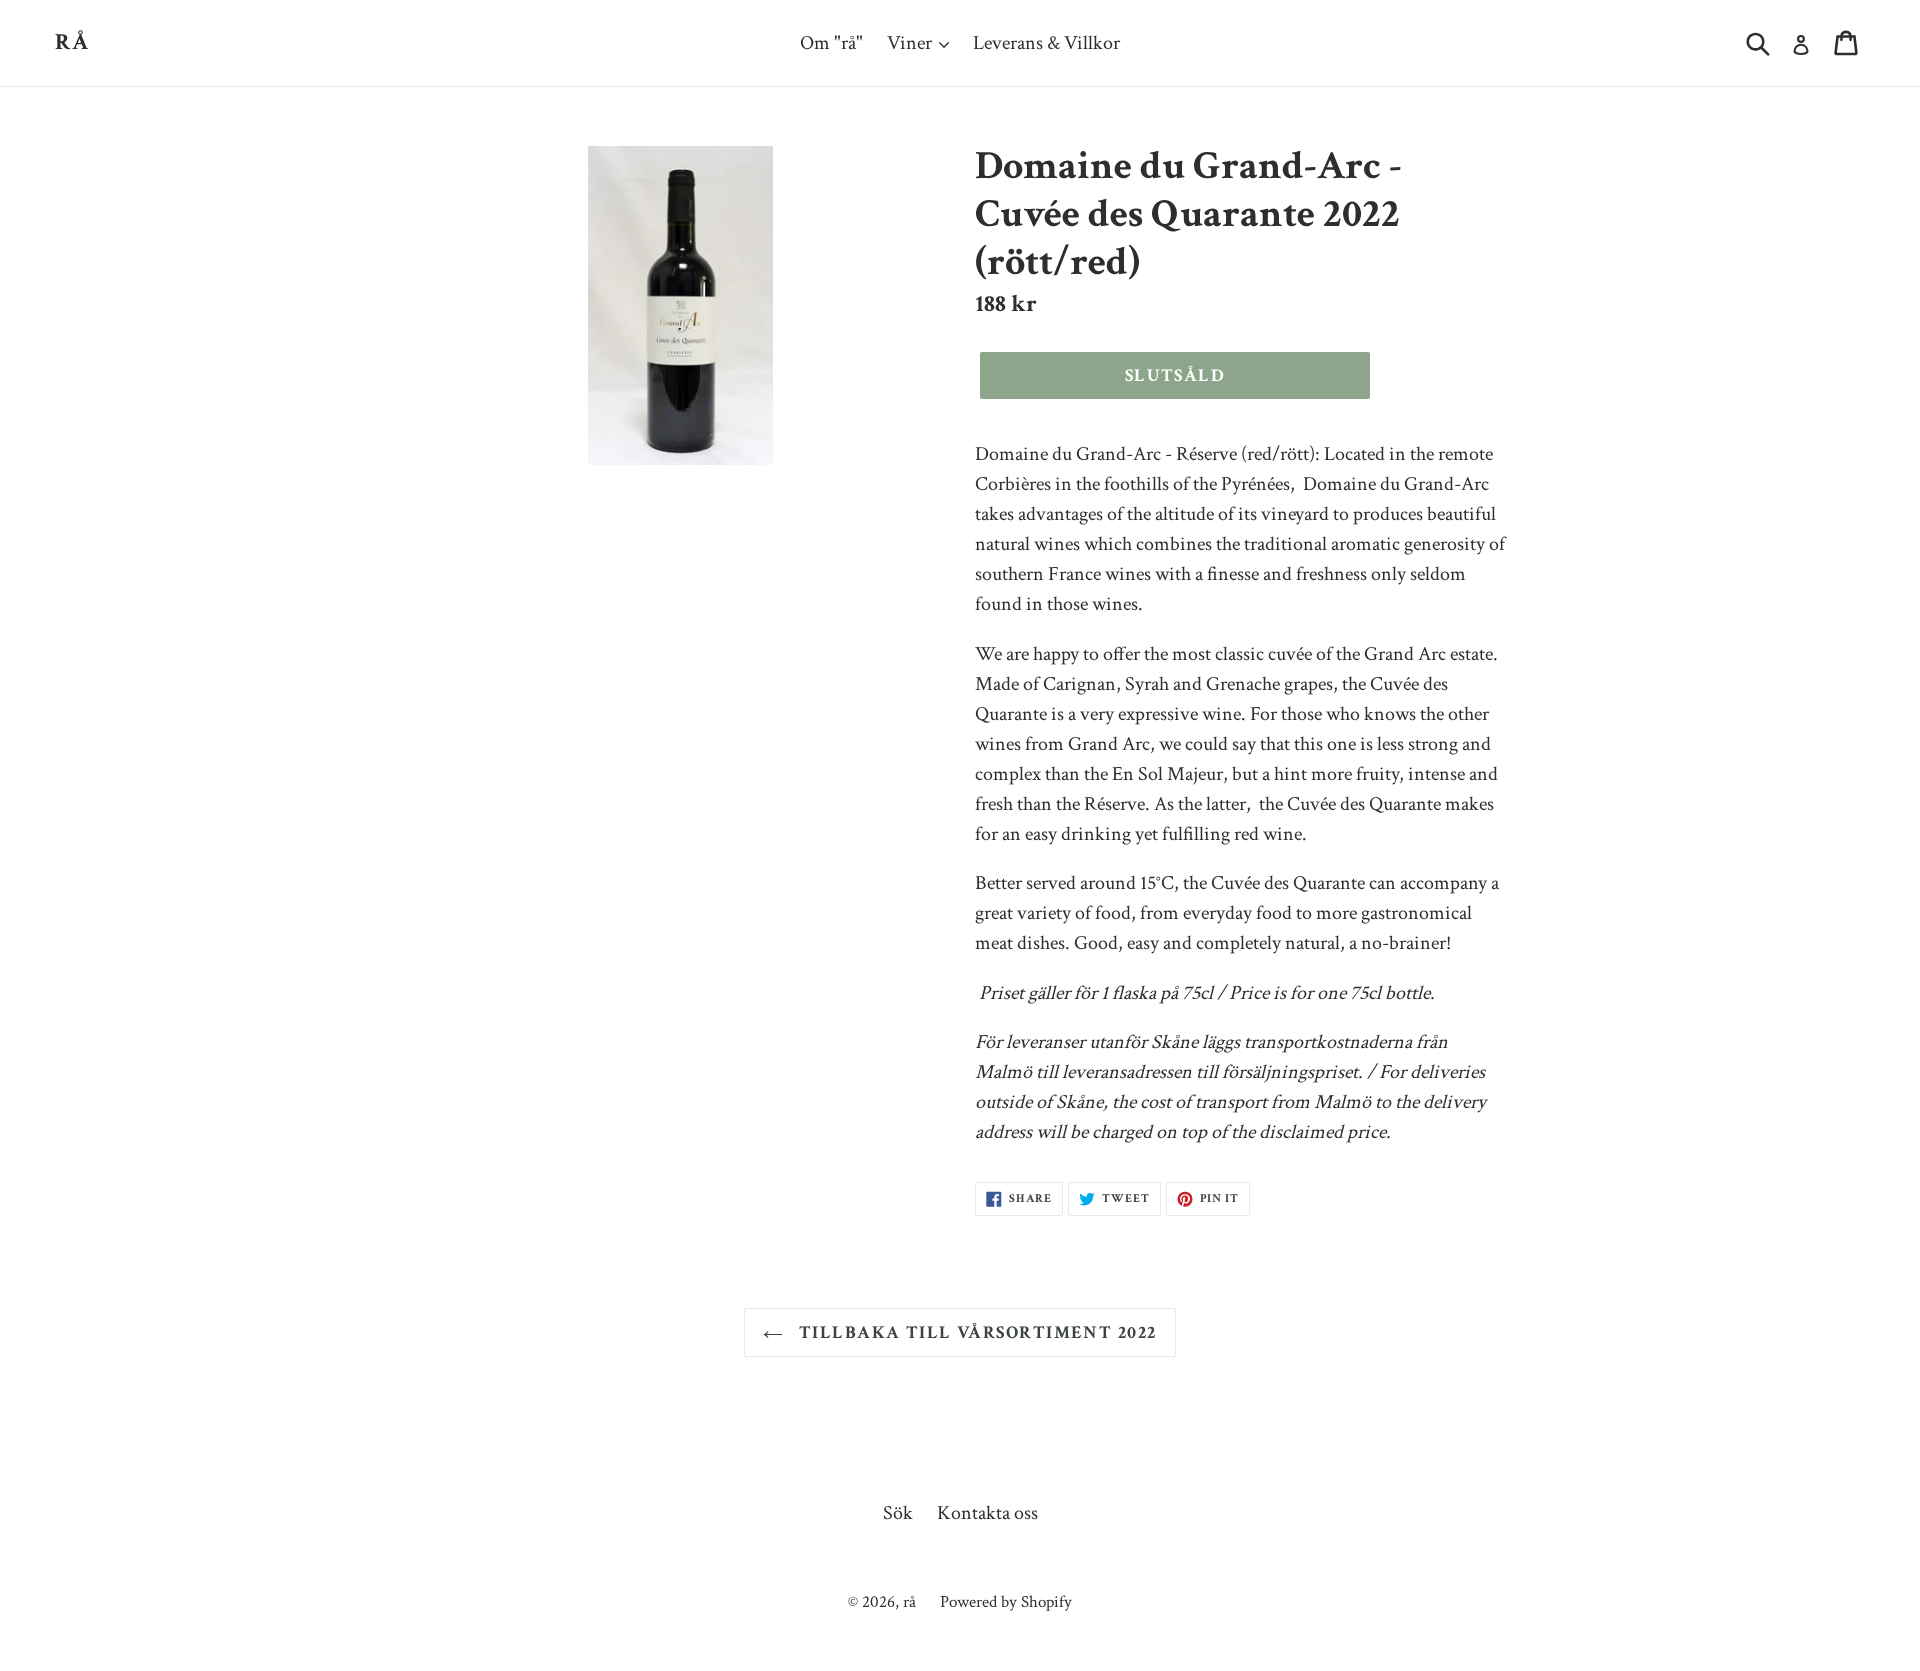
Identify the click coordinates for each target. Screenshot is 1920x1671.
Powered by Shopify (1006, 1602)
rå (73, 43)
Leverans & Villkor (1046, 43)
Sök (898, 1513)
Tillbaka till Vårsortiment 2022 (974, 1332)
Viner (911, 43)
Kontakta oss (987, 1513)
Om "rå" (831, 43)
